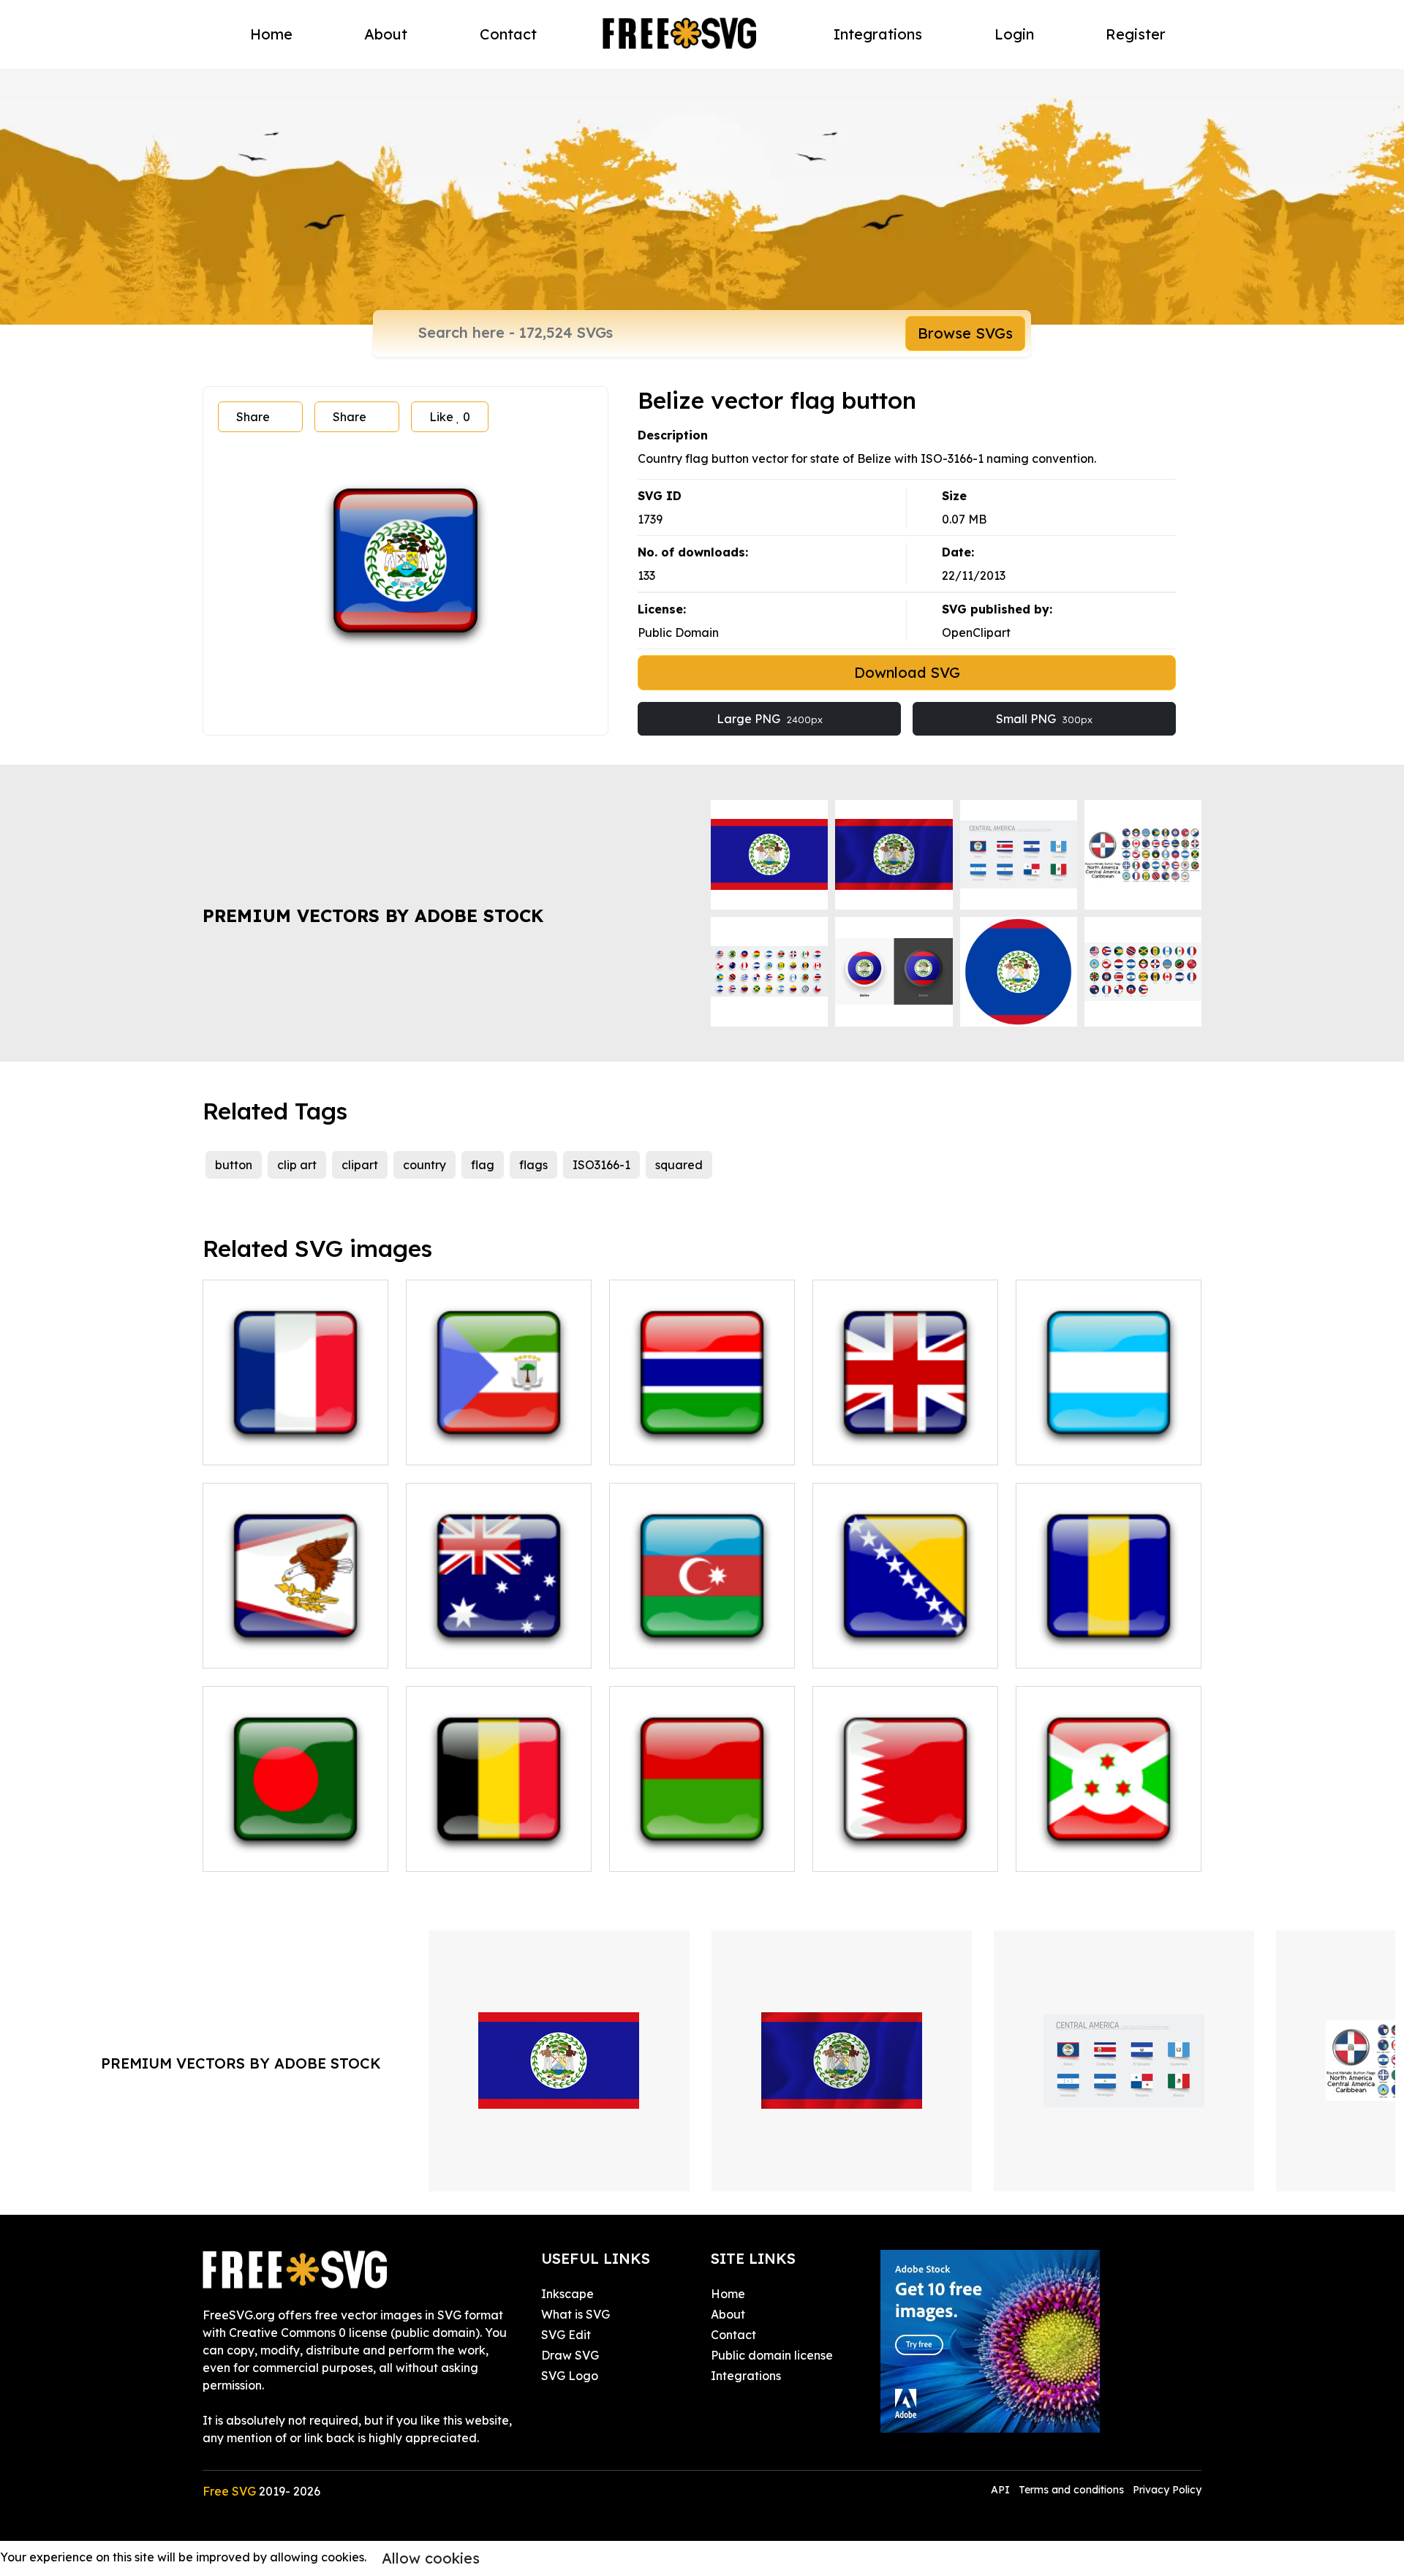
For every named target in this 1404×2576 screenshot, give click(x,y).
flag (483, 1165)
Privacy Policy (1167, 2490)
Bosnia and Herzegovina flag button (905, 1639)
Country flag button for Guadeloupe (295, 1436)
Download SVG (907, 672)
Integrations (878, 34)
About (386, 34)
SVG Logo (570, 2376)
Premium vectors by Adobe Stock (373, 915)
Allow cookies (431, 2558)
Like (450, 417)
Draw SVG (570, 2355)
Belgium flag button (479, 1851)
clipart (360, 1165)
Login (1014, 34)
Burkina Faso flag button (696, 1851)
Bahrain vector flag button (904, 1851)
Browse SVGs (965, 333)
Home (271, 34)
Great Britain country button (906, 1436)
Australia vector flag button (499, 1639)
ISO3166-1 (601, 1165)
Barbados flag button (1093, 1648)
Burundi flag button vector (1107, 1851)
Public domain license (772, 2355)
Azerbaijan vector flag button (702, 1639)
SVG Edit (566, 2335)
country (424, 1165)
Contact (508, 34)
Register (1136, 34)
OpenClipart (976, 632)
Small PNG (1044, 719)
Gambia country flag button (702, 1436)
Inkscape (567, 2294)
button (234, 1165)
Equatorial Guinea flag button (499, 1436)
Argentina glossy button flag (1109, 1436)
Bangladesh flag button (286, 1851)
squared (679, 1165)
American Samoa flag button (295, 1639)
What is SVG (575, 2314)
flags (533, 1165)
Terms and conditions (1071, 2490)
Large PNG (770, 719)
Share (253, 417)
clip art (297, 1165)
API (1002, 2490)
